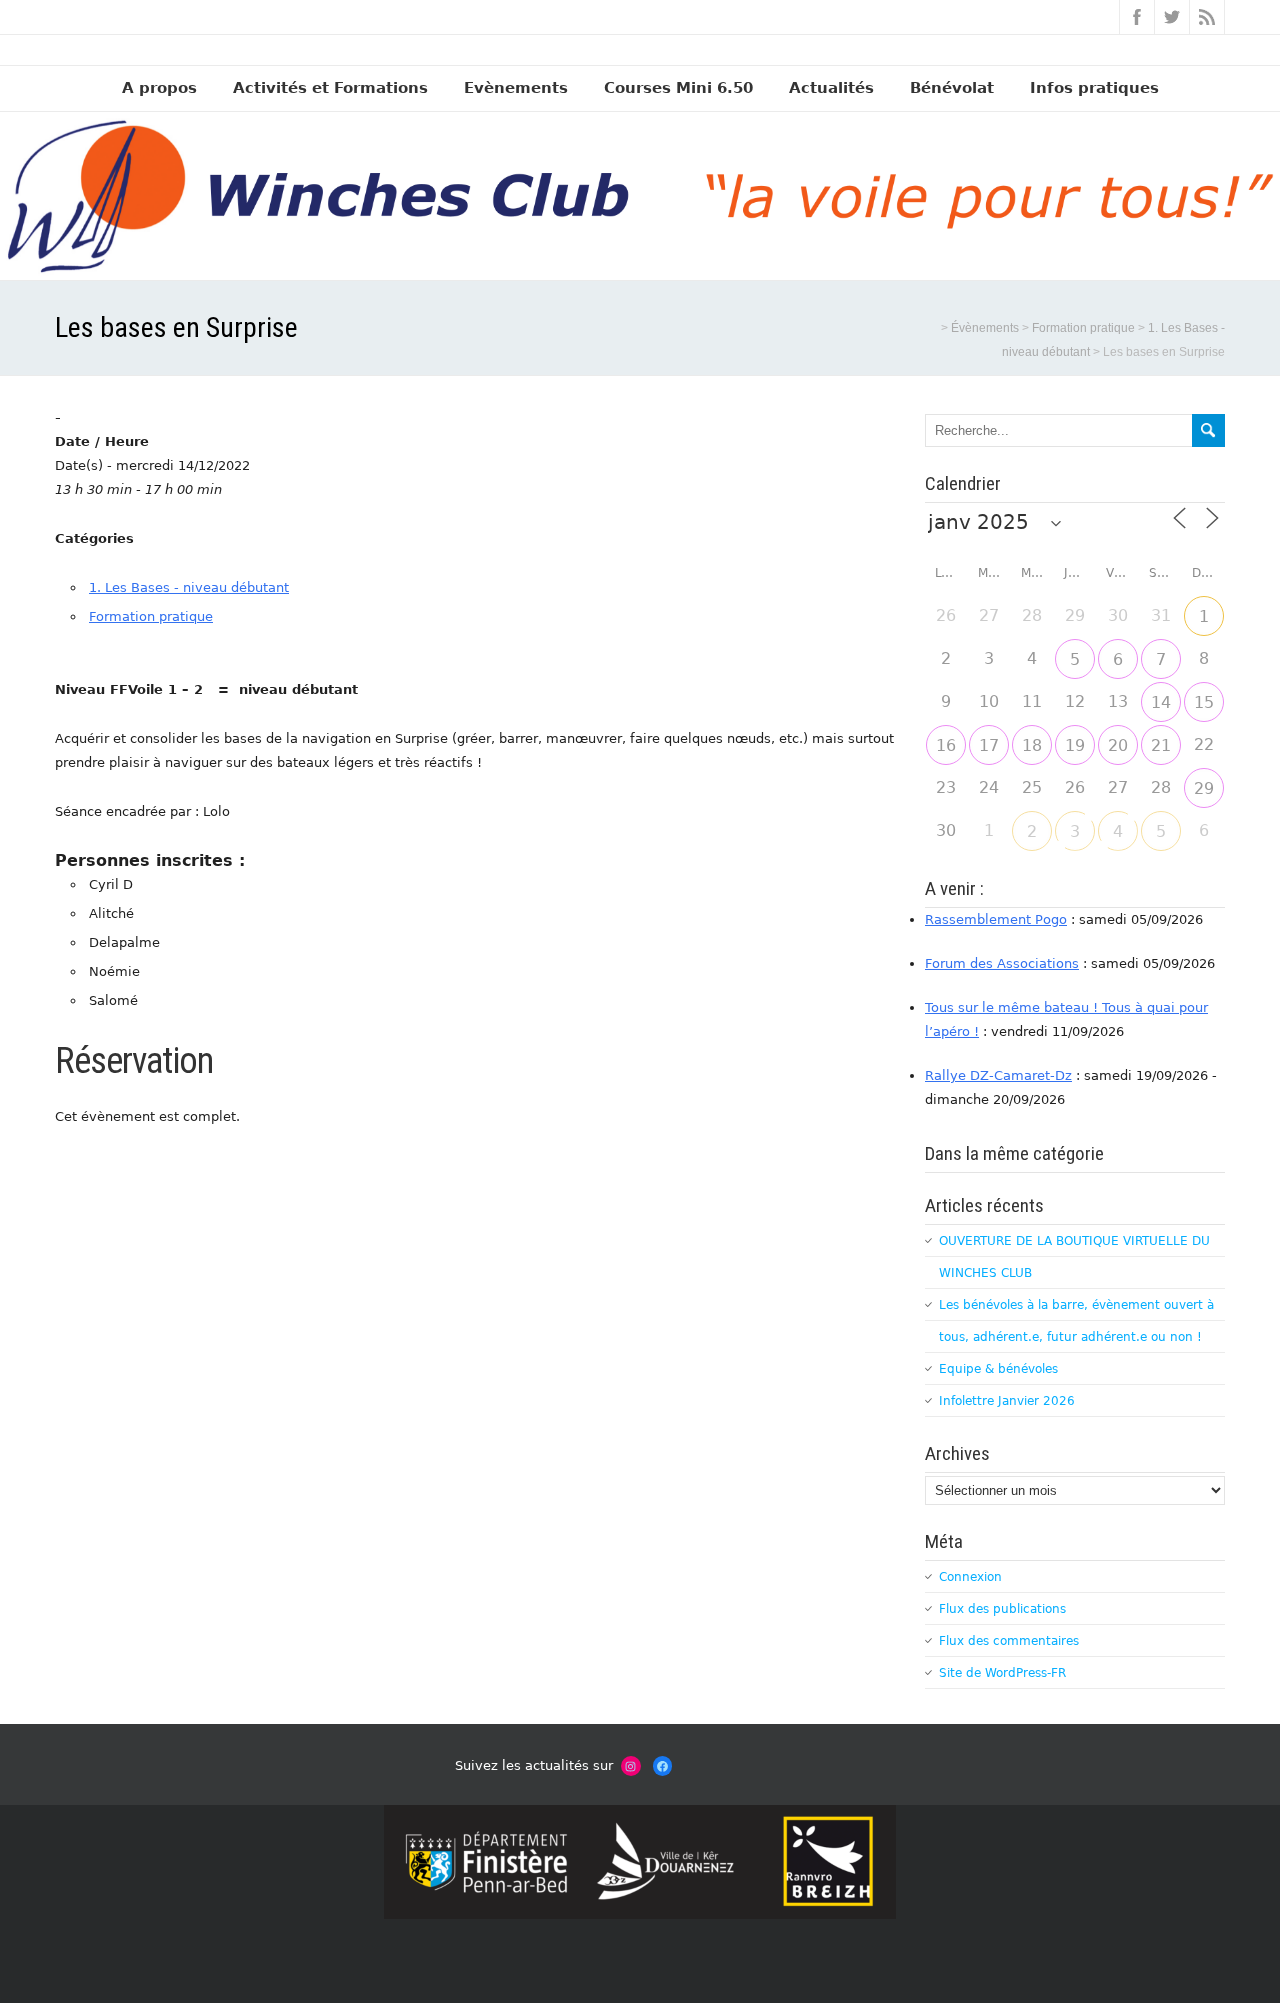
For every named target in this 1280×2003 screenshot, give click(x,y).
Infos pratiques (1094, 88)
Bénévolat (952, 88)
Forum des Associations (1002, 963)
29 (1204, 788)
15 (1204, 702)
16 (946, 745)
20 (1118, 745)
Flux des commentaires (1009, 1641)
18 (1032, 745)
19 (1075, 745)
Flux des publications (1002, 1609)
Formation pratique (151, 616)
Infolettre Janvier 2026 (1007, 1401)
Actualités (831, 88)
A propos (159, 88)
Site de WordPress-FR (1002, 1673)
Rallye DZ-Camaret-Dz (998, 1075)
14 (1161, 702)
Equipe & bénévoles (998, 1369)
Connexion (970, 1577)
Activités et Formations (330, 88)
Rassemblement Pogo (996, 919)
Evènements (516, 88)
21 (1161, 745)
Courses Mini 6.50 (678, 88)
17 (989, 745)
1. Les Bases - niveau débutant (189, 587)
